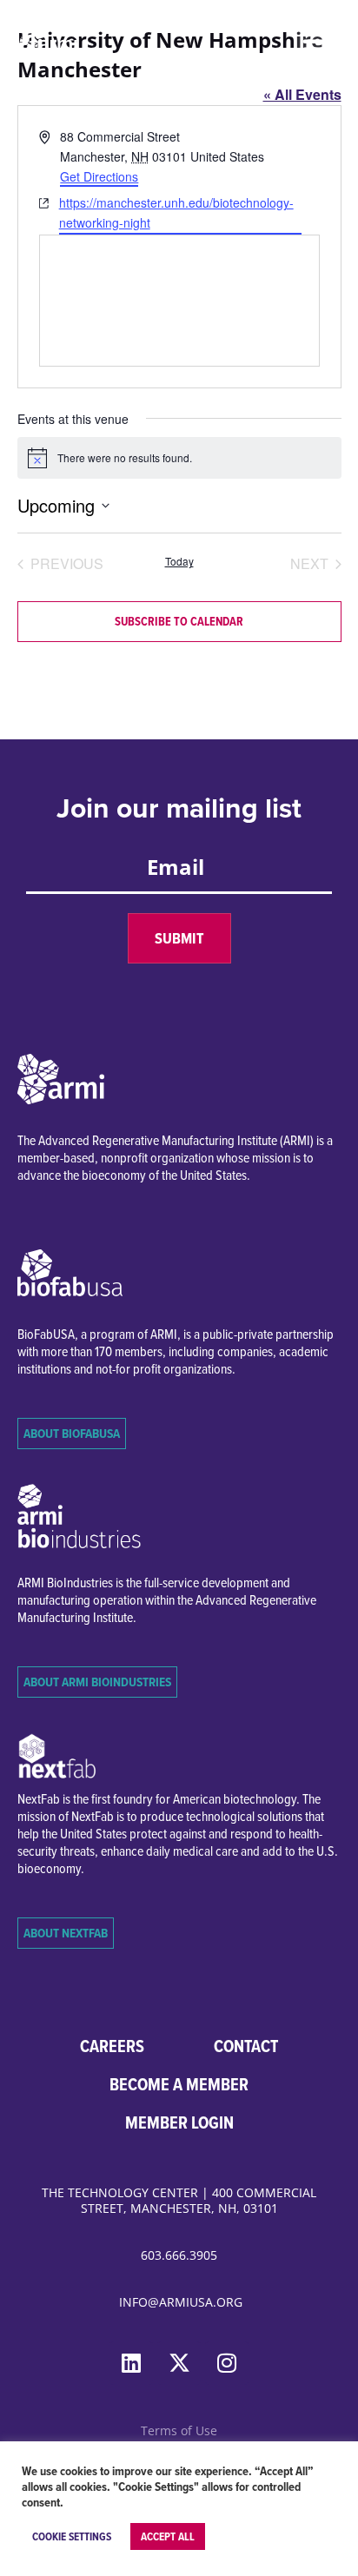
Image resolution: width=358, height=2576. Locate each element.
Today (179, 561)
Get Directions (99, 176)
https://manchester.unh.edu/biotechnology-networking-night (176, 212)
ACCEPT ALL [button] (168, 2536)
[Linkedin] (131, 2363)
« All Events (302, 94)
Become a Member (179, 2084)
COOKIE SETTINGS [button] (72, 2536)
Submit (179, 938)
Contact (246, 2046)
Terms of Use (179, 2430)
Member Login (179, 2122)
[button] (317, 41)
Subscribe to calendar (179, 622)
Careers (112, 2046)
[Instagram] (227, 2363)
